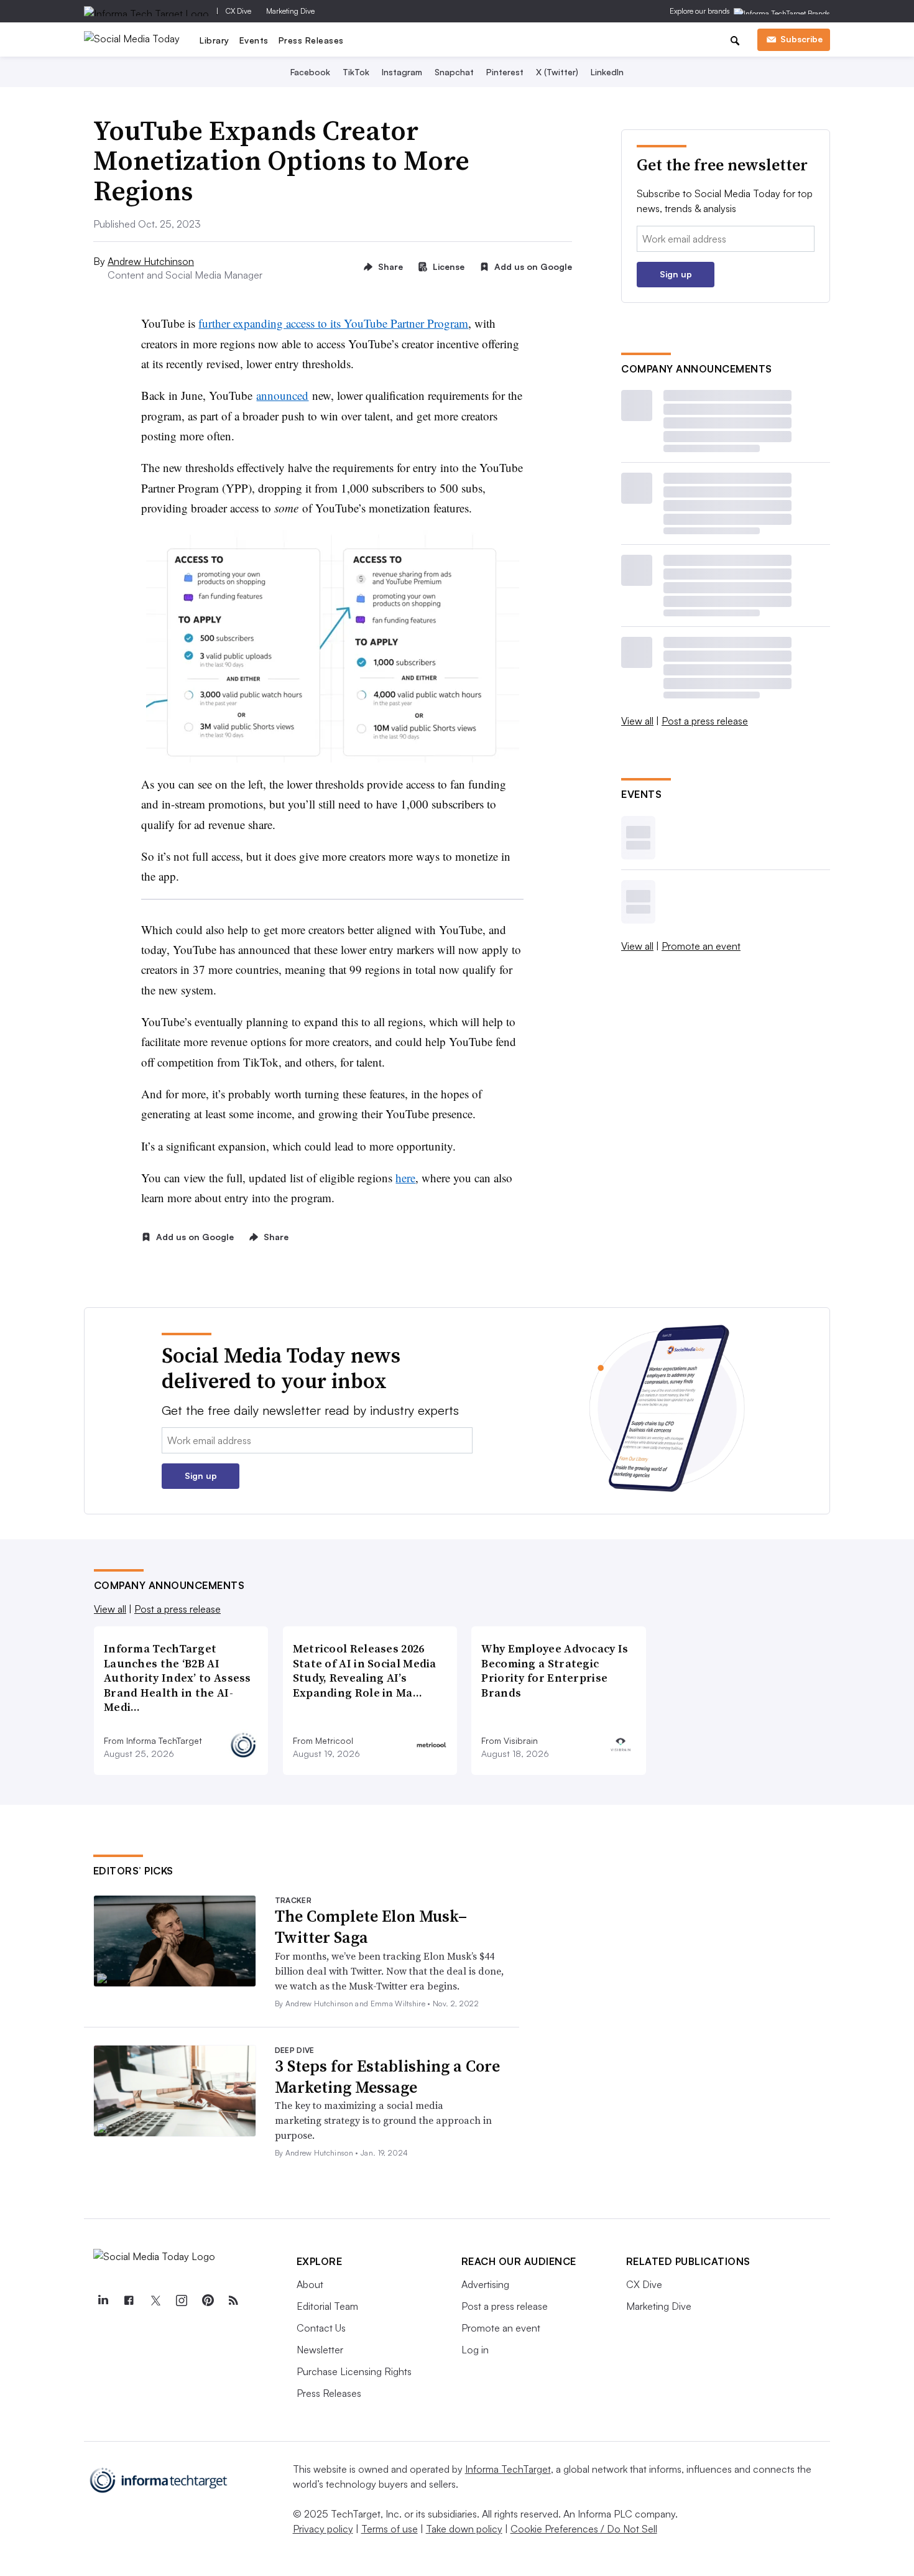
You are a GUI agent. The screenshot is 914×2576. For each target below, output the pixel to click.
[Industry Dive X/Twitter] (155, 2300)
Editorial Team (327, 2306)
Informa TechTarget (508, 2469)
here (405, 1178)
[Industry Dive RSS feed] (234, 2300)
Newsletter (320, 2350)
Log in (475, 2350)
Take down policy (464, 2529)
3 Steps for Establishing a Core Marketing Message (387, 2077)
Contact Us (321, 2328)
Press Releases (311, 40)
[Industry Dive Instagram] (182, 2300)
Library (215, 40)
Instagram (402, 72)
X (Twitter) (557, 72)
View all (637, 721)
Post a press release (705, 721)
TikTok (356, 72)
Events (254, 40)
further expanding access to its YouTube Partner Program (333, 323)
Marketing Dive (290, 11)
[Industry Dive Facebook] (129, 2300)
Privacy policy (323, 2529)
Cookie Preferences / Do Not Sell (584, 2529)
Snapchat (454, 72)
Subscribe (801, 39)
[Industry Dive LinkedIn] (103, 2300)
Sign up (676, 274)
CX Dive (238, 11)
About (310, 2284)
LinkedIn (607, 72)
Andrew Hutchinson (151, 261)
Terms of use (390, 2529)
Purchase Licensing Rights (354, 2371)
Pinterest (505, 72)
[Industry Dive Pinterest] (208, 2300)
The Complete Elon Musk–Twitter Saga (371, 1927)
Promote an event (701, 946)
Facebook (310, 72)
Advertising (485, 2284)
